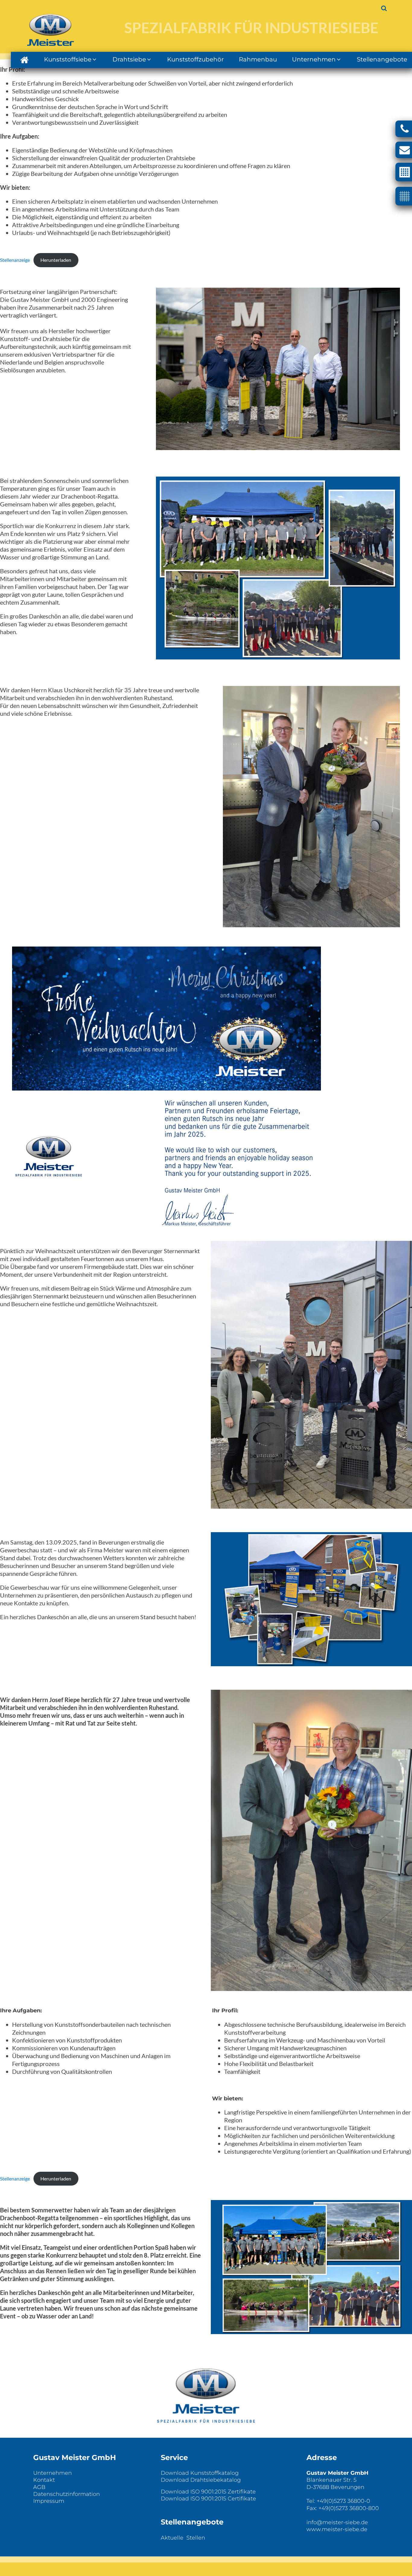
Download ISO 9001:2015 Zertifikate (208, 2492)
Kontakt (44, 2480)
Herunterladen (56, 260)
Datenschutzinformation (67, 2494)
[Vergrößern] (392, 484)
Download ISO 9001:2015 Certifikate (208, 2499)
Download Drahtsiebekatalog (201, 2480)
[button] (24, 60)
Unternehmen (52, 2473)
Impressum (49, 2501)
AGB (39, 2487)
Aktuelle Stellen (183, 2538)
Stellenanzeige (15, 260)
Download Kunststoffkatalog (200, 2473)
